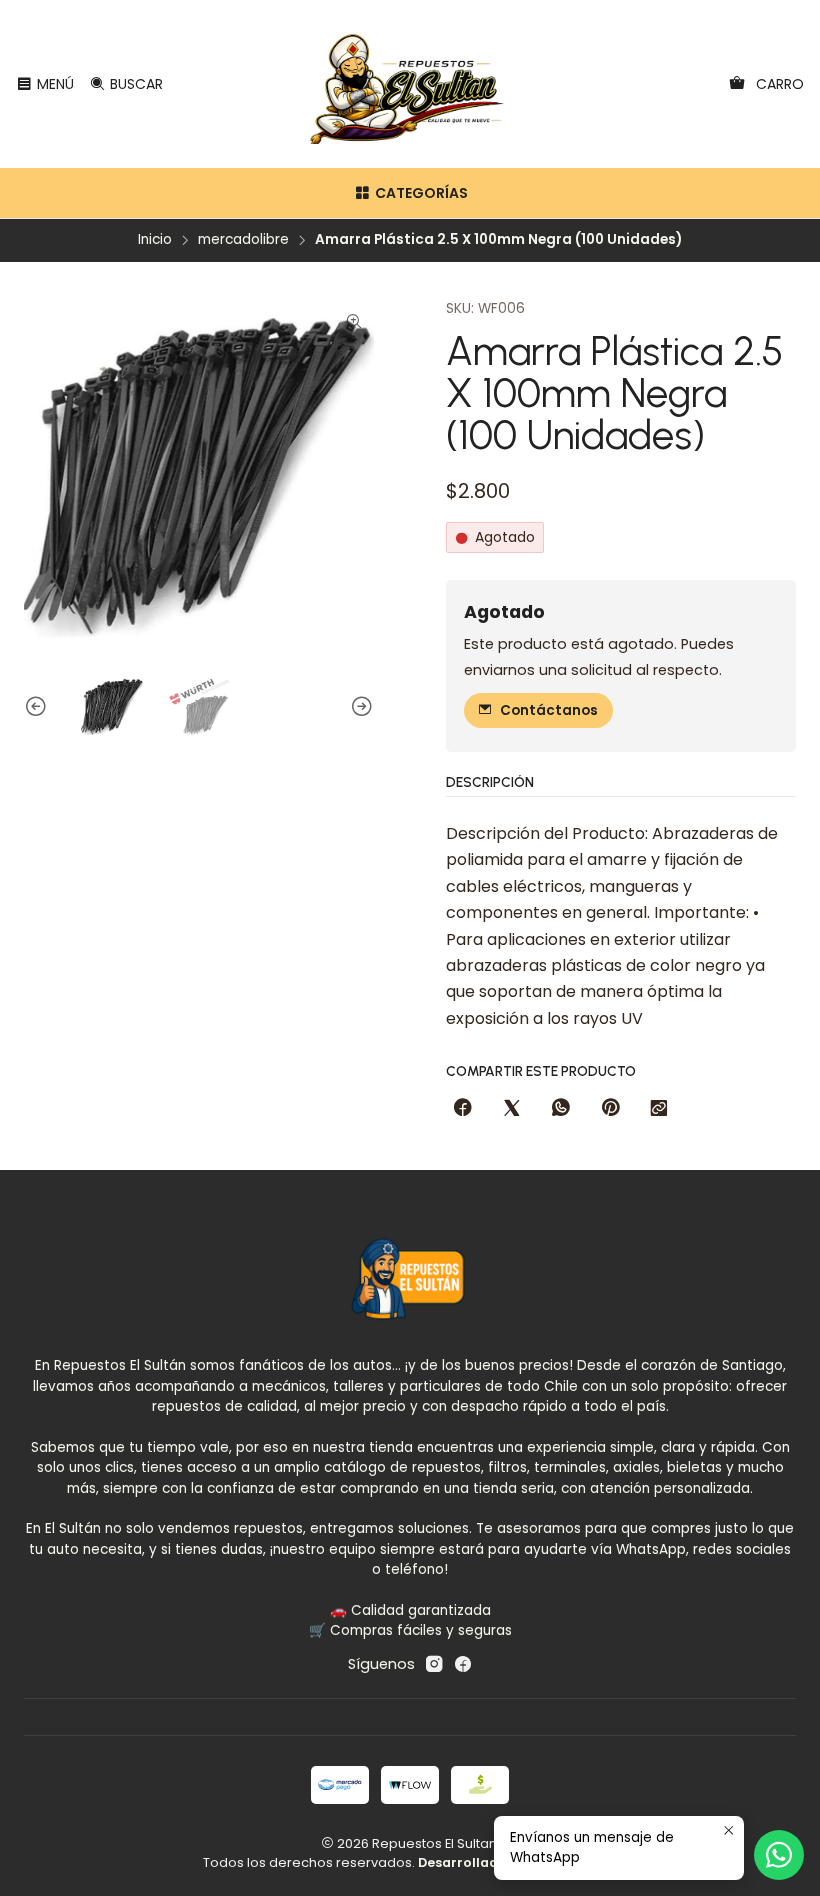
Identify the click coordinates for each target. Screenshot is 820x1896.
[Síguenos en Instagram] (434, 1664)
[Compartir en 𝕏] (512, 1109)
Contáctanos (549, 710)
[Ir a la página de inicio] (410, 84)
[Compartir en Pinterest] (610, 1109)
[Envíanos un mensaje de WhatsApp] (779, 1855)
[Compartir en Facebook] (463, 1109)
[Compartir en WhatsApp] (561, 1109)
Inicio (155, 240)
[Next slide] (359, 707)
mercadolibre (243, 240)
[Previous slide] (39, 707)
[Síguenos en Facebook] (463, 1664)
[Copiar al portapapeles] (659, 1109)
